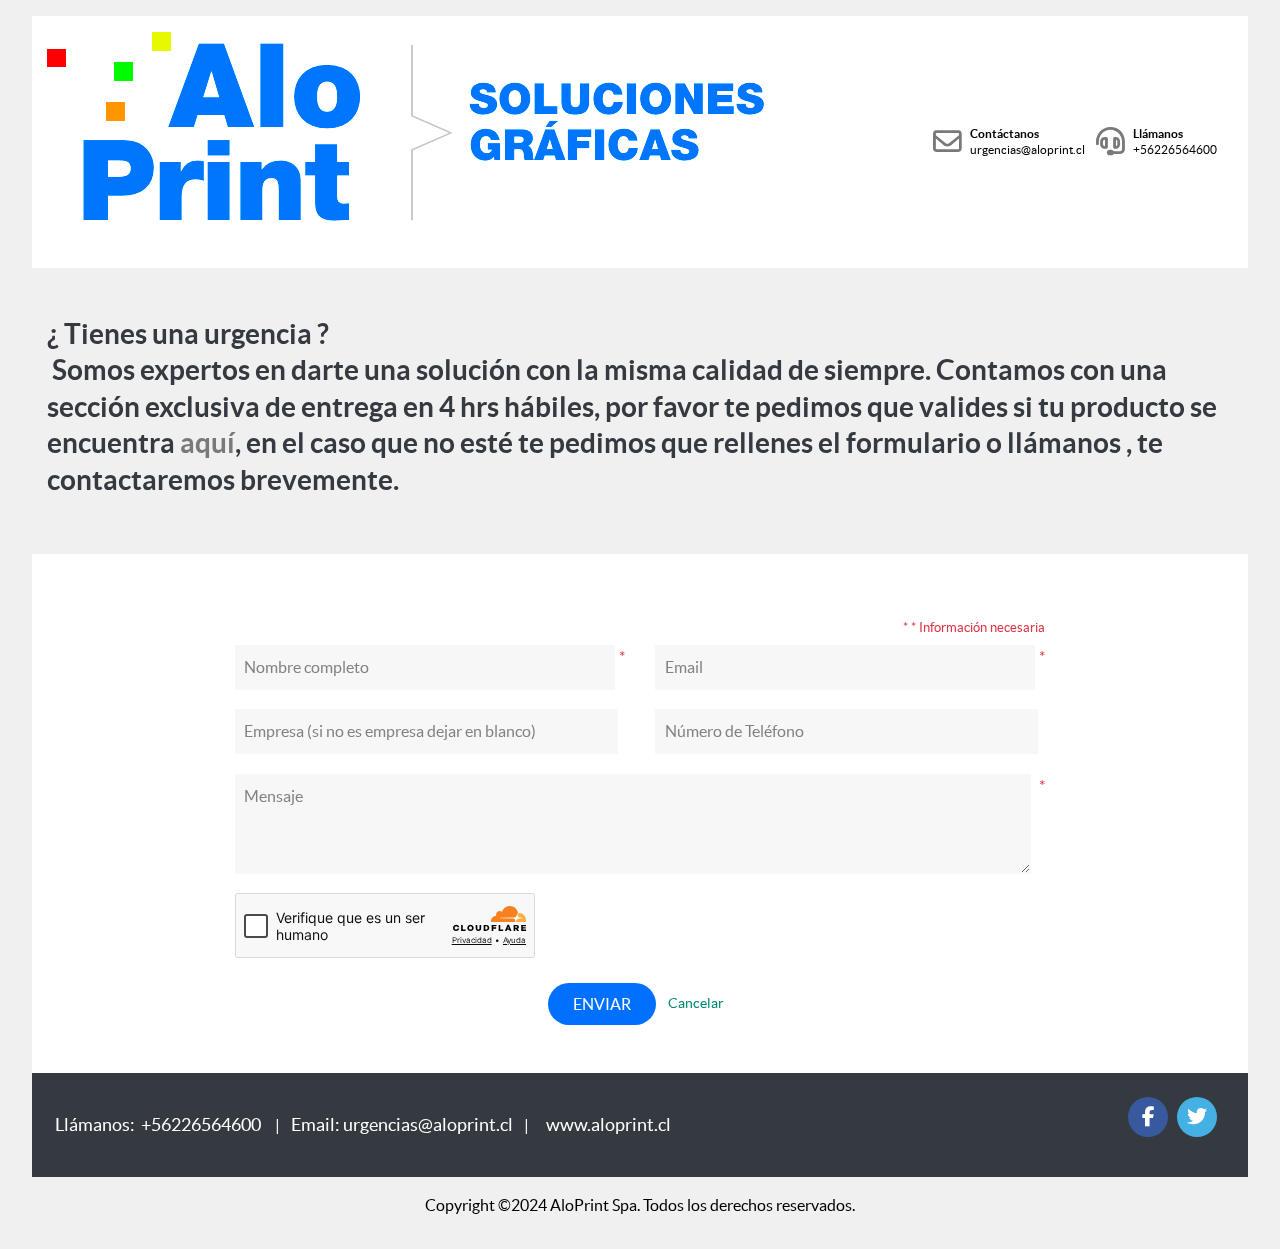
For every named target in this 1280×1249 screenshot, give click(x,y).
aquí (207, 443)
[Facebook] (1148, 1117)
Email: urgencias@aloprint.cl (403, 1124)
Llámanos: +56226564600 (161, 1124)
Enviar (602, 1004)
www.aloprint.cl (608, 1124)
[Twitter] (1197, 1117)
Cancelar (696, 1003)
